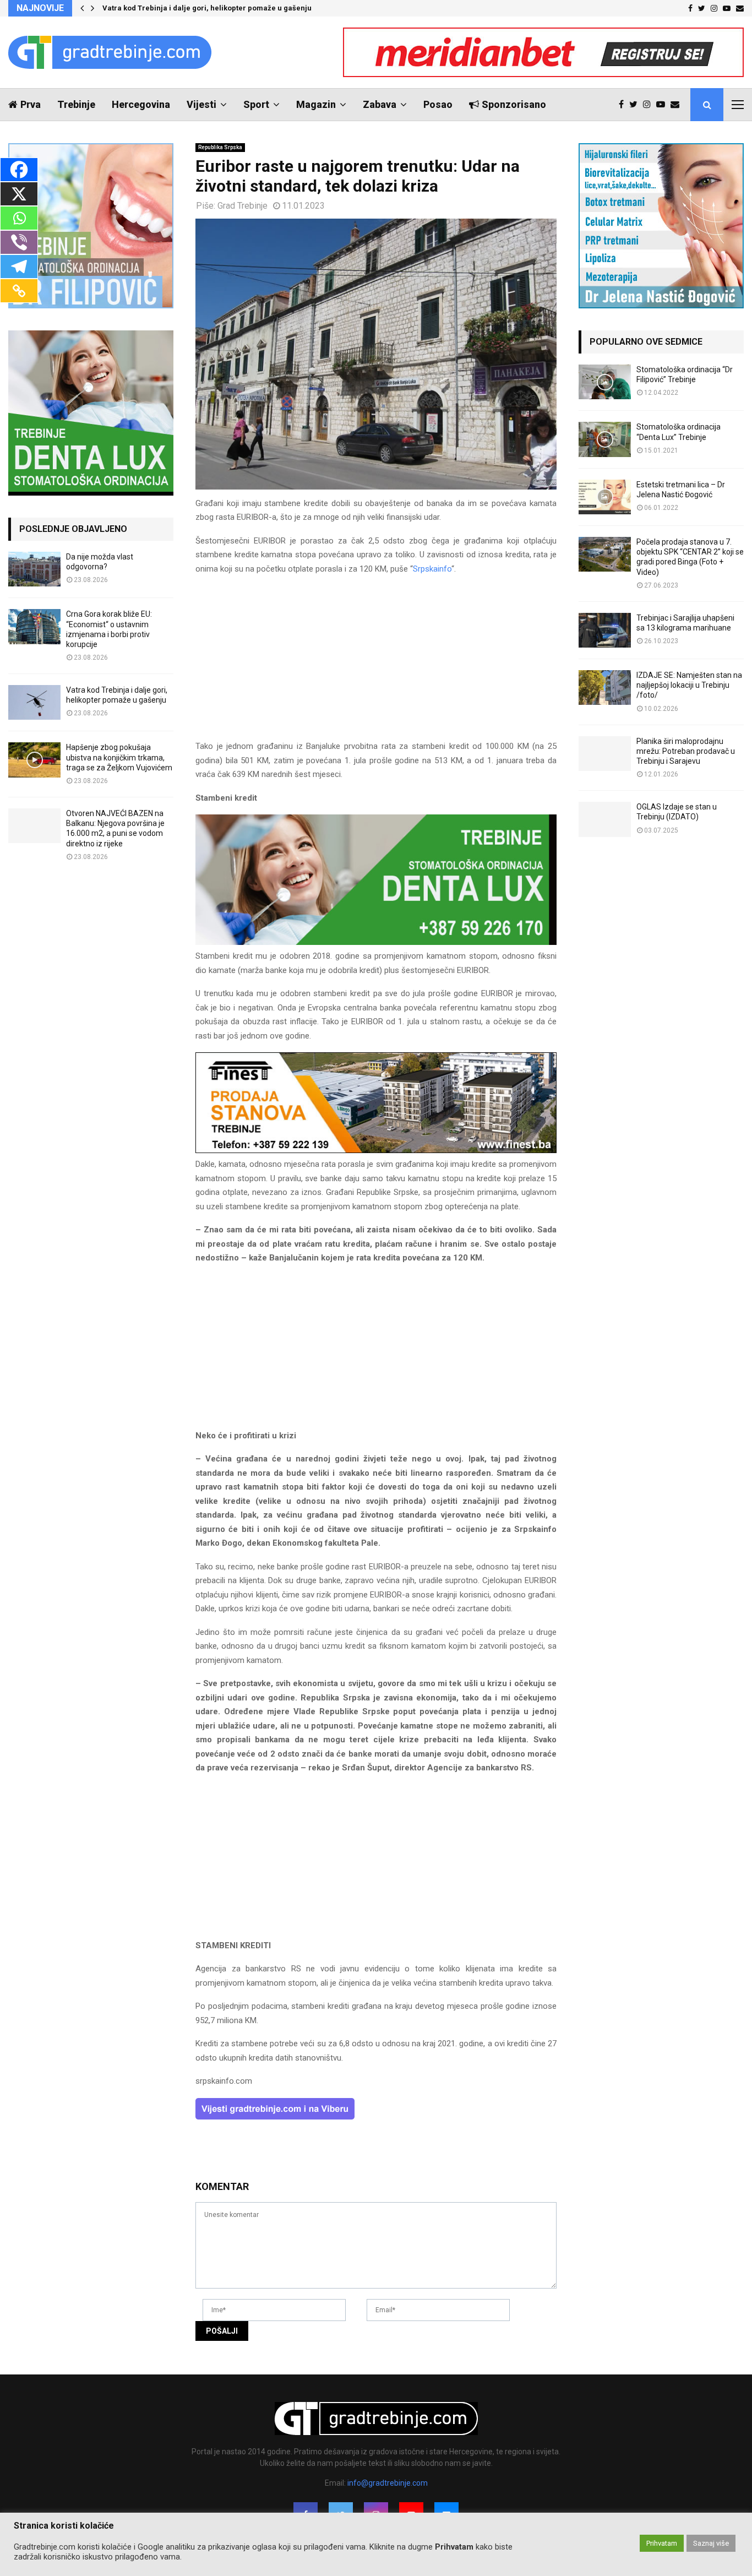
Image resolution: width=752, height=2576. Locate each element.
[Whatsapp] (19, 218)
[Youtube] (663, 105)
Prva (31, 104)
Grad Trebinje (243, 206)
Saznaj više (711, 2543)
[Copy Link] (19, 291)
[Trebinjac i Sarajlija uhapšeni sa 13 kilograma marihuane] (605, 630)
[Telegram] (19, 267)
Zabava (380, 104)
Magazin (316, 104)
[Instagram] (650, 105)
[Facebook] (624, 105)
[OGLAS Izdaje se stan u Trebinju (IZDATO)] (605, 819)
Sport (256, 104)
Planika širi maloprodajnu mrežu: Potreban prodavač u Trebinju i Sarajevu (686, 751)
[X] (19, 194)
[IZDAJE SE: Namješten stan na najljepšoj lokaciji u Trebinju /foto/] (605, 688)
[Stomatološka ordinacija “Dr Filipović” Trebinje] (605, 382)
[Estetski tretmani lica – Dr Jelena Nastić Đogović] (605, 497)
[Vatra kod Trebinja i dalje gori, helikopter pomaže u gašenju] (34, 702)
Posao (438, 104)
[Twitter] (636, 105)
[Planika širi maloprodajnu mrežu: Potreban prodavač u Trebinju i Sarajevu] (605, 754)
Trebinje (76, 104)
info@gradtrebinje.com (388, 2483)
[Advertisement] (376, 662)
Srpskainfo (432, 569)
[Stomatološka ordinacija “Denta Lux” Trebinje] (605, 439)
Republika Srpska (220, 147)
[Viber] (19, 242)
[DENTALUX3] (376, 942)
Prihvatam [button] (662, 2543)
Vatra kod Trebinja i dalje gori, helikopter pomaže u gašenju (207, 8)
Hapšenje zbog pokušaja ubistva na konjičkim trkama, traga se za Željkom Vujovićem (119, 757)
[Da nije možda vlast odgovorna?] (34, 569)
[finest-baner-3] (376, 1150)
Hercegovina (141, 104)
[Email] (678, 105)
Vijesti (201, 104)
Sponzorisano (514, 104)
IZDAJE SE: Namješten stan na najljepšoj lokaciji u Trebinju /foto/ (689, 685)
